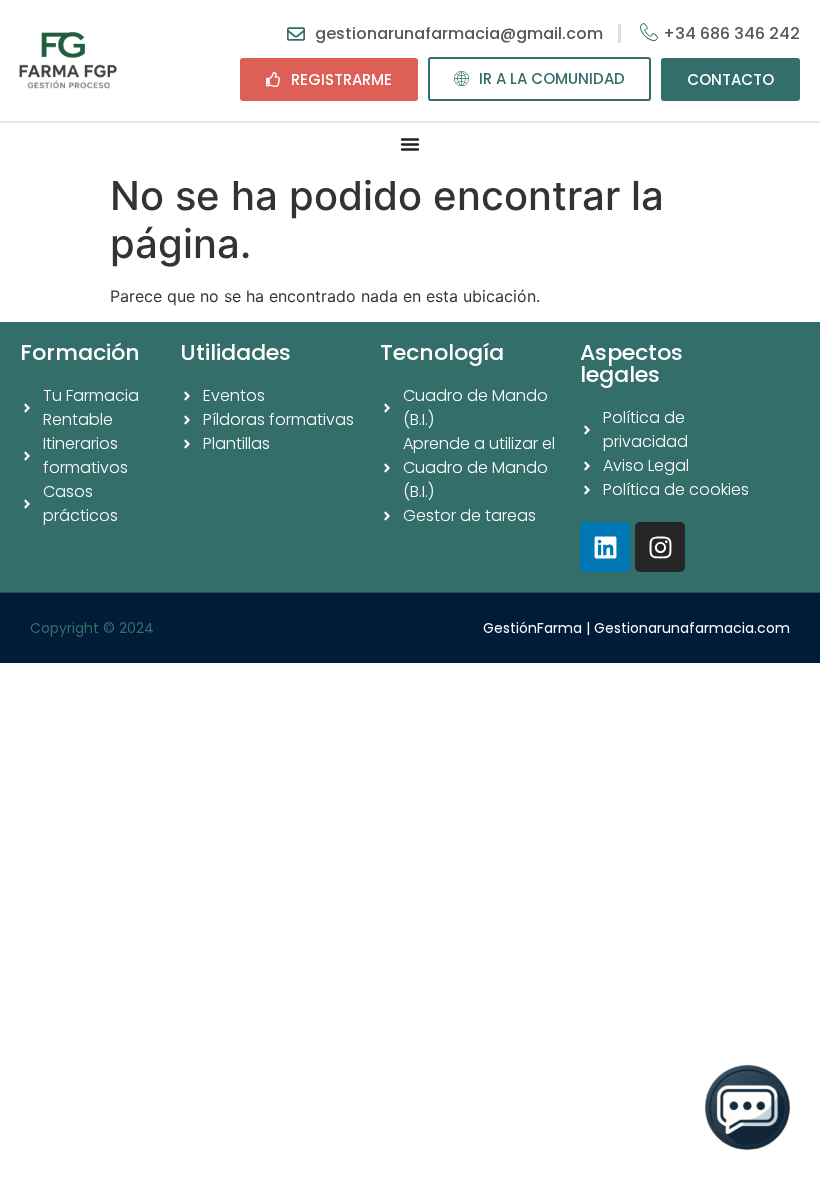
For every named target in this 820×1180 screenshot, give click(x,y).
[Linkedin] (605, 547)
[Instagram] (660, 547)
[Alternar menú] (410, 144)
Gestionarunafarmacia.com (692, 628)
